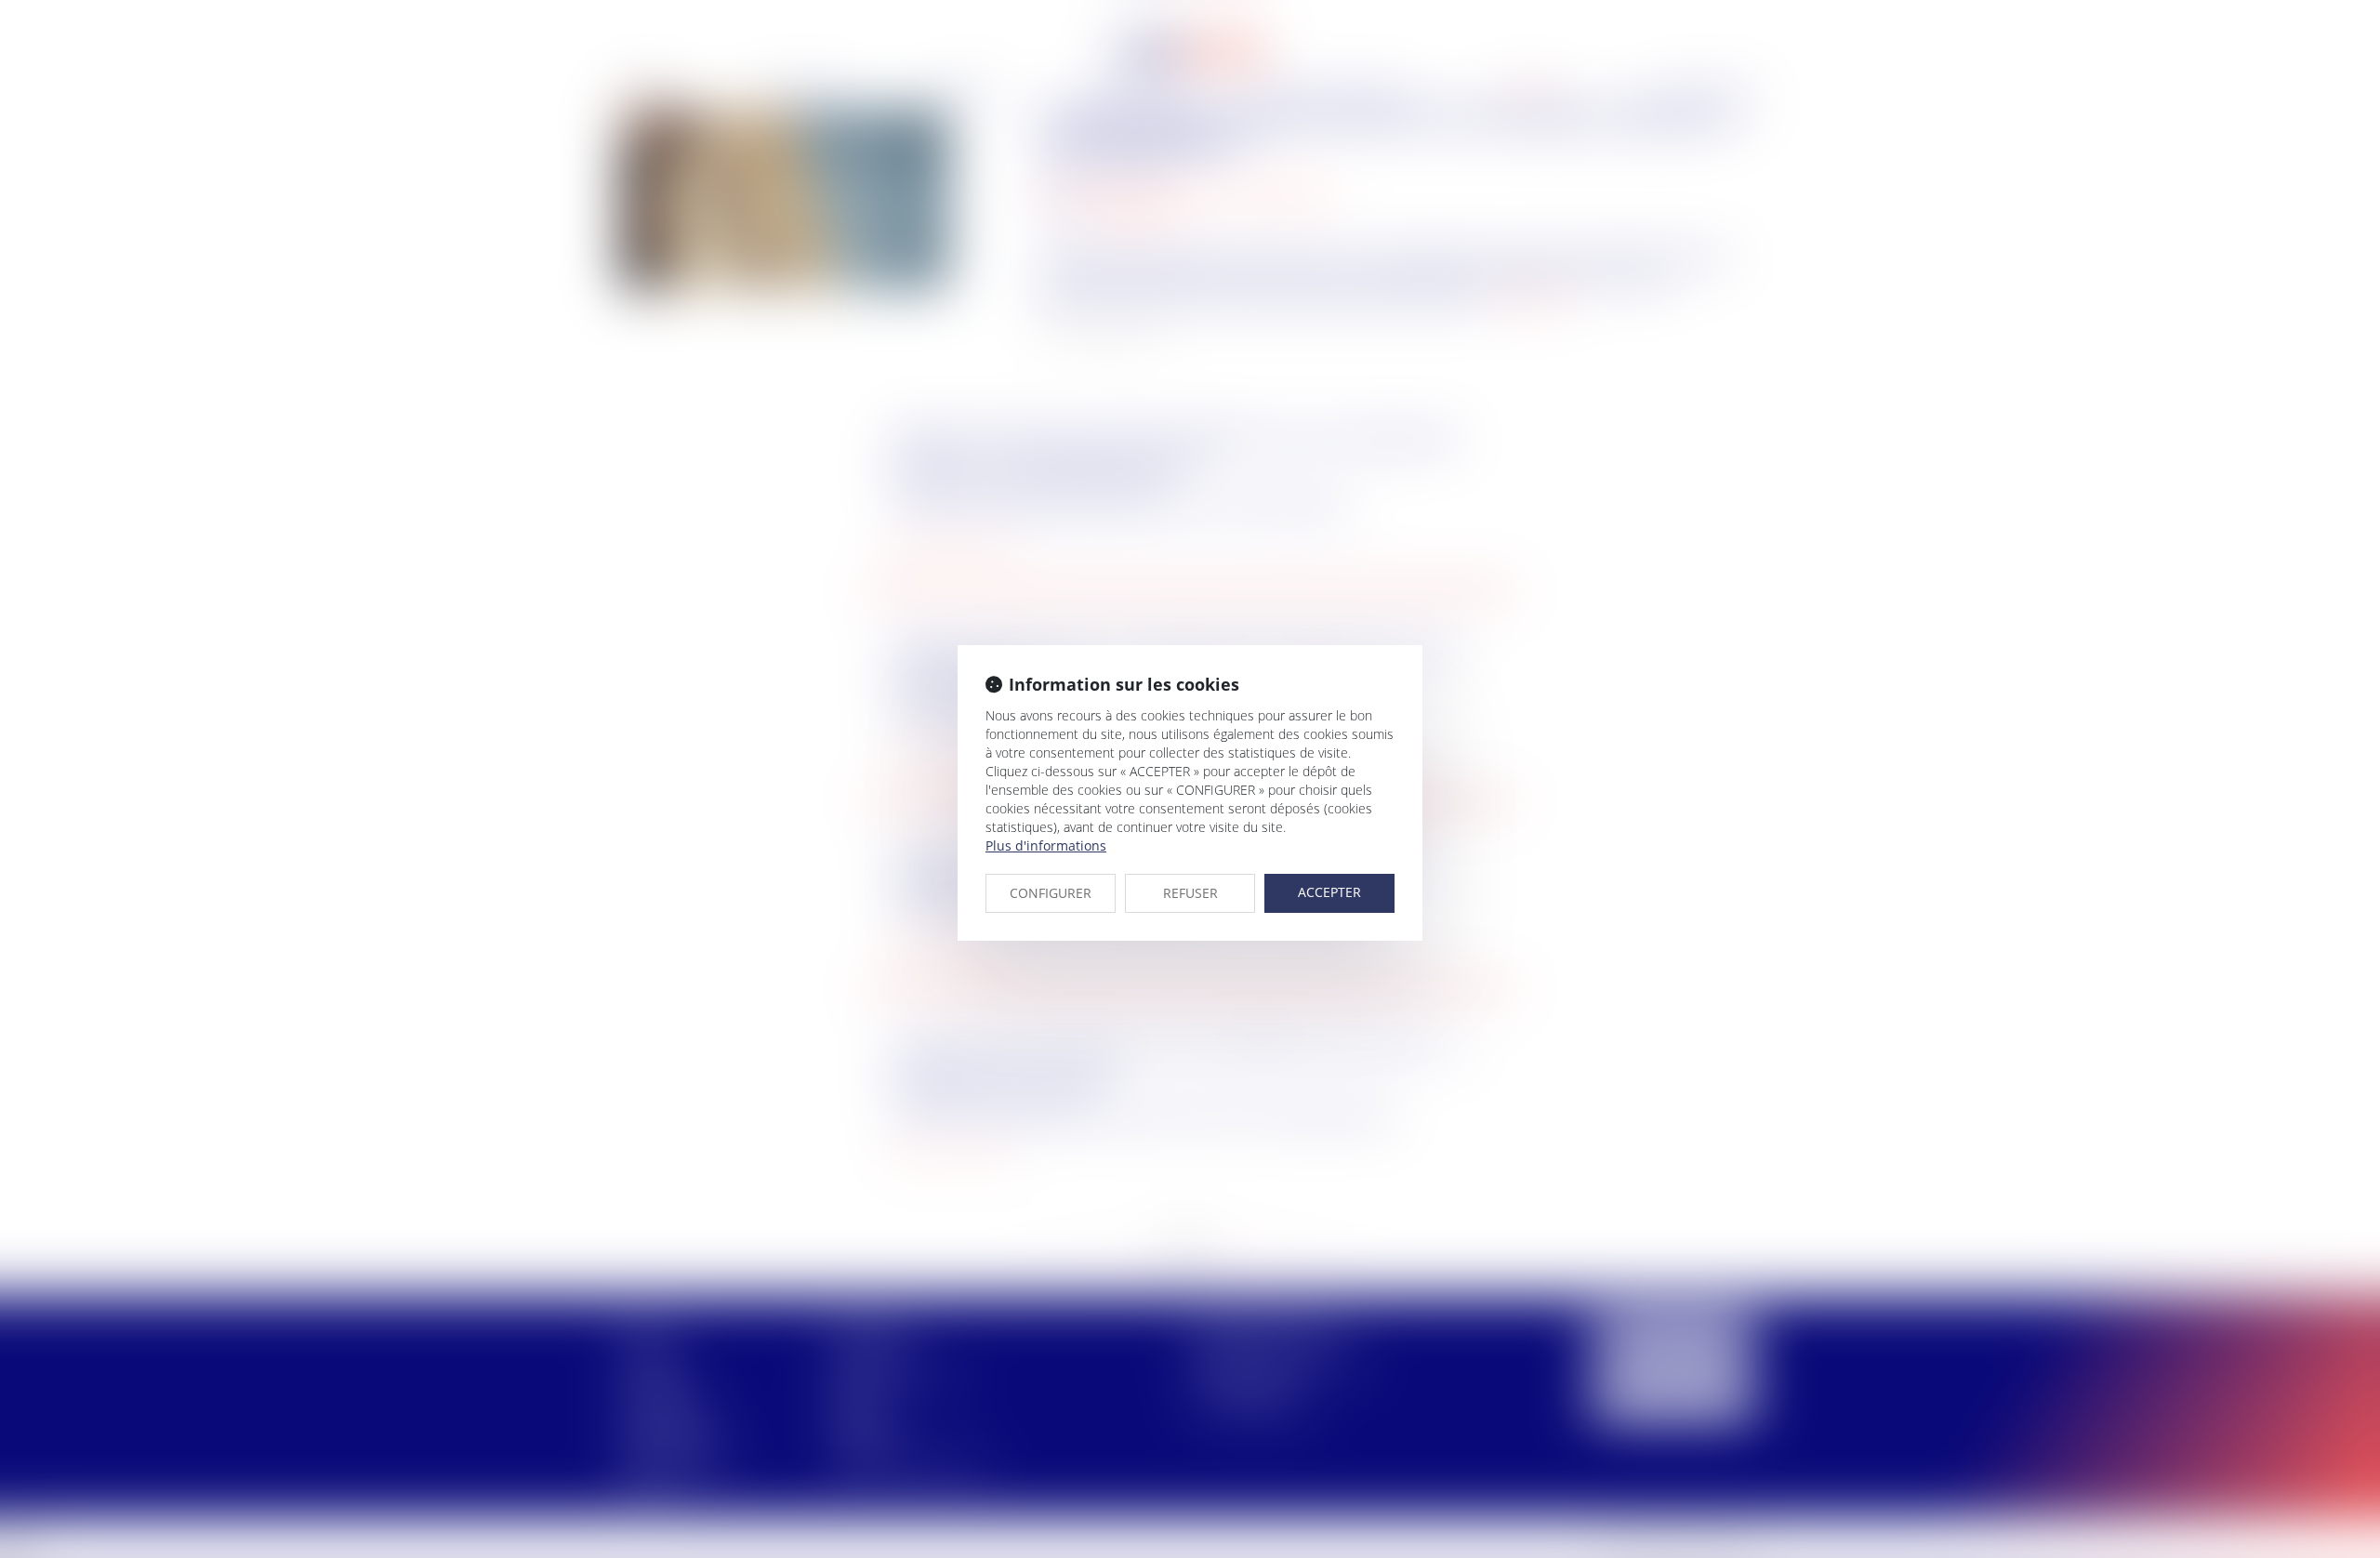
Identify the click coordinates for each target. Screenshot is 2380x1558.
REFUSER (1190, 893)
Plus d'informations (1046, 845)
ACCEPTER (1329, 892)
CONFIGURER (1051, 893)
